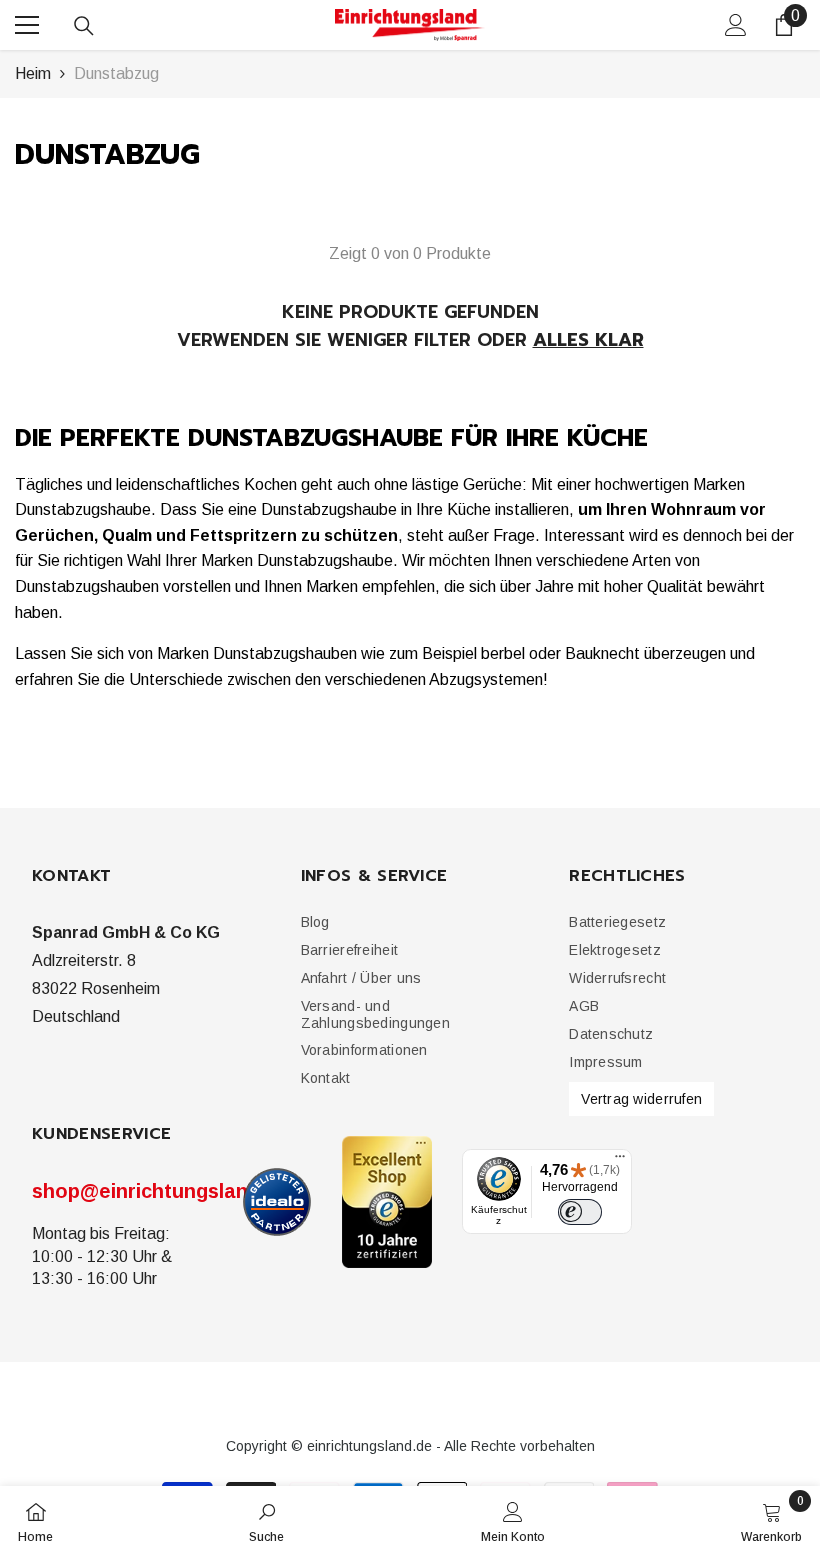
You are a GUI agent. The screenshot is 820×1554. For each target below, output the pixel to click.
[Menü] (620, 1161)
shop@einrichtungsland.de (160, 1191)
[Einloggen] (736, 25)
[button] (349, 950)
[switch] (580, 1212)
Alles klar (588, 340)
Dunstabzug (116, 73)
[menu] (27, 25)
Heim (33, 73)
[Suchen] (84, 26)
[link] (266, 1520)
